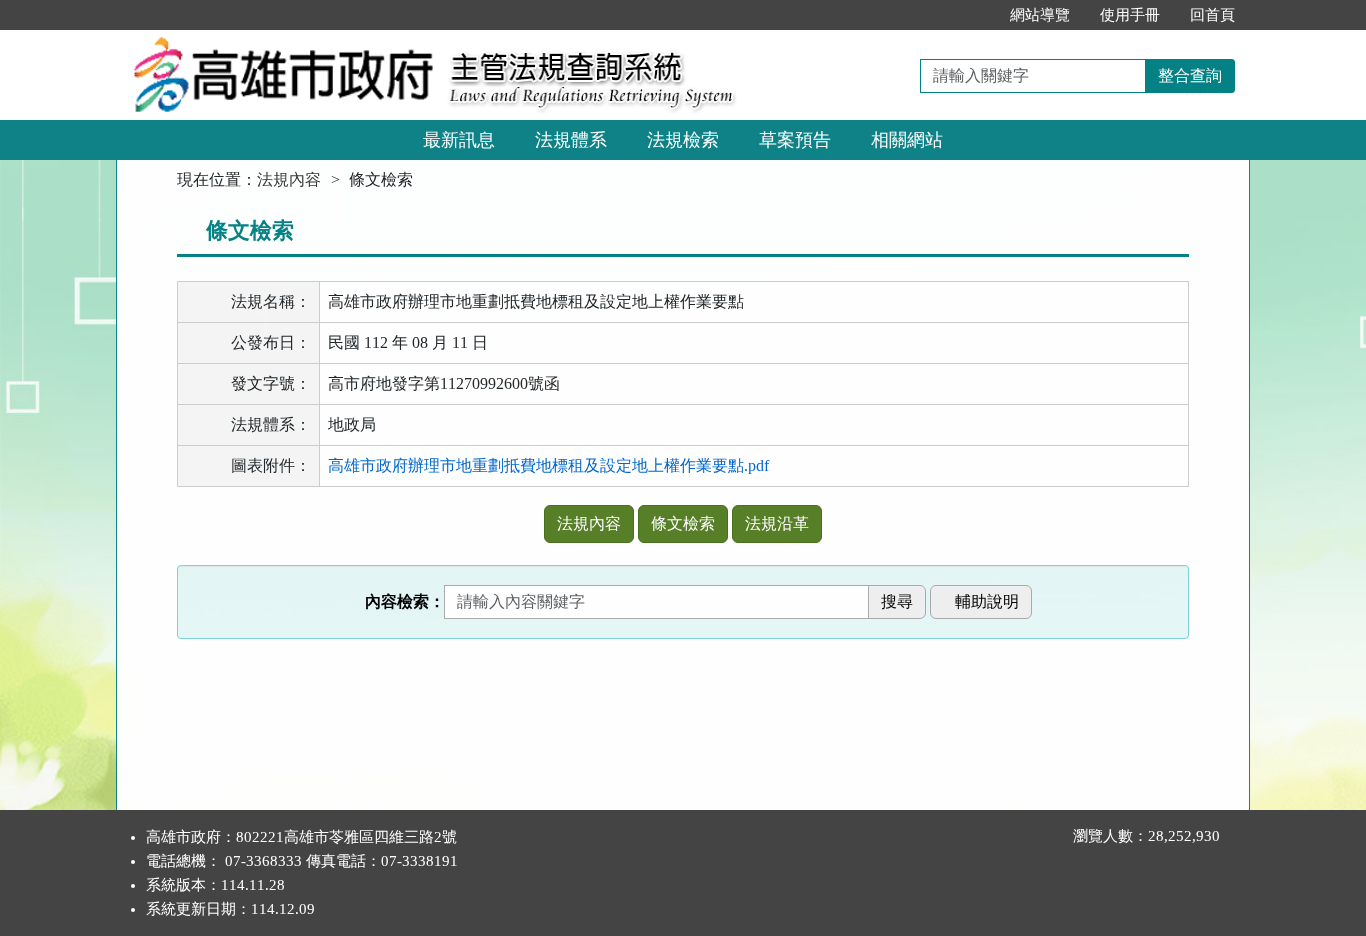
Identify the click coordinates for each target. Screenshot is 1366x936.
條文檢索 (683, 523)
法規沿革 (777, 523)
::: (974, 15)
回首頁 (1212, 15)
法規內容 (289, 179)
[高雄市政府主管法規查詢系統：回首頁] (276, 41)
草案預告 (795, 140)
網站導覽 (1040, 15)
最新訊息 (459, 140)
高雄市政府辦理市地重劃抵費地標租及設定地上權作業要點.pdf (548, 465)
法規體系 (571, 140)
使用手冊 (1130, 15)
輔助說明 (987, 601)
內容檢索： (405, 601)
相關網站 (907, 140)
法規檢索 (683, 140)
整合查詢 (1190, 75)
